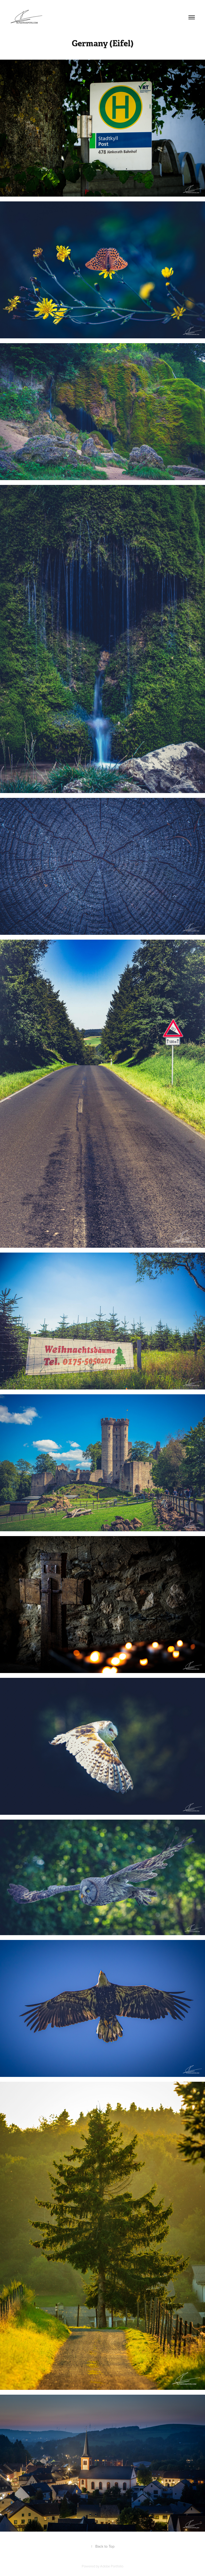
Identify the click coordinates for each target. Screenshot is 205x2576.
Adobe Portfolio (112, 2566)
